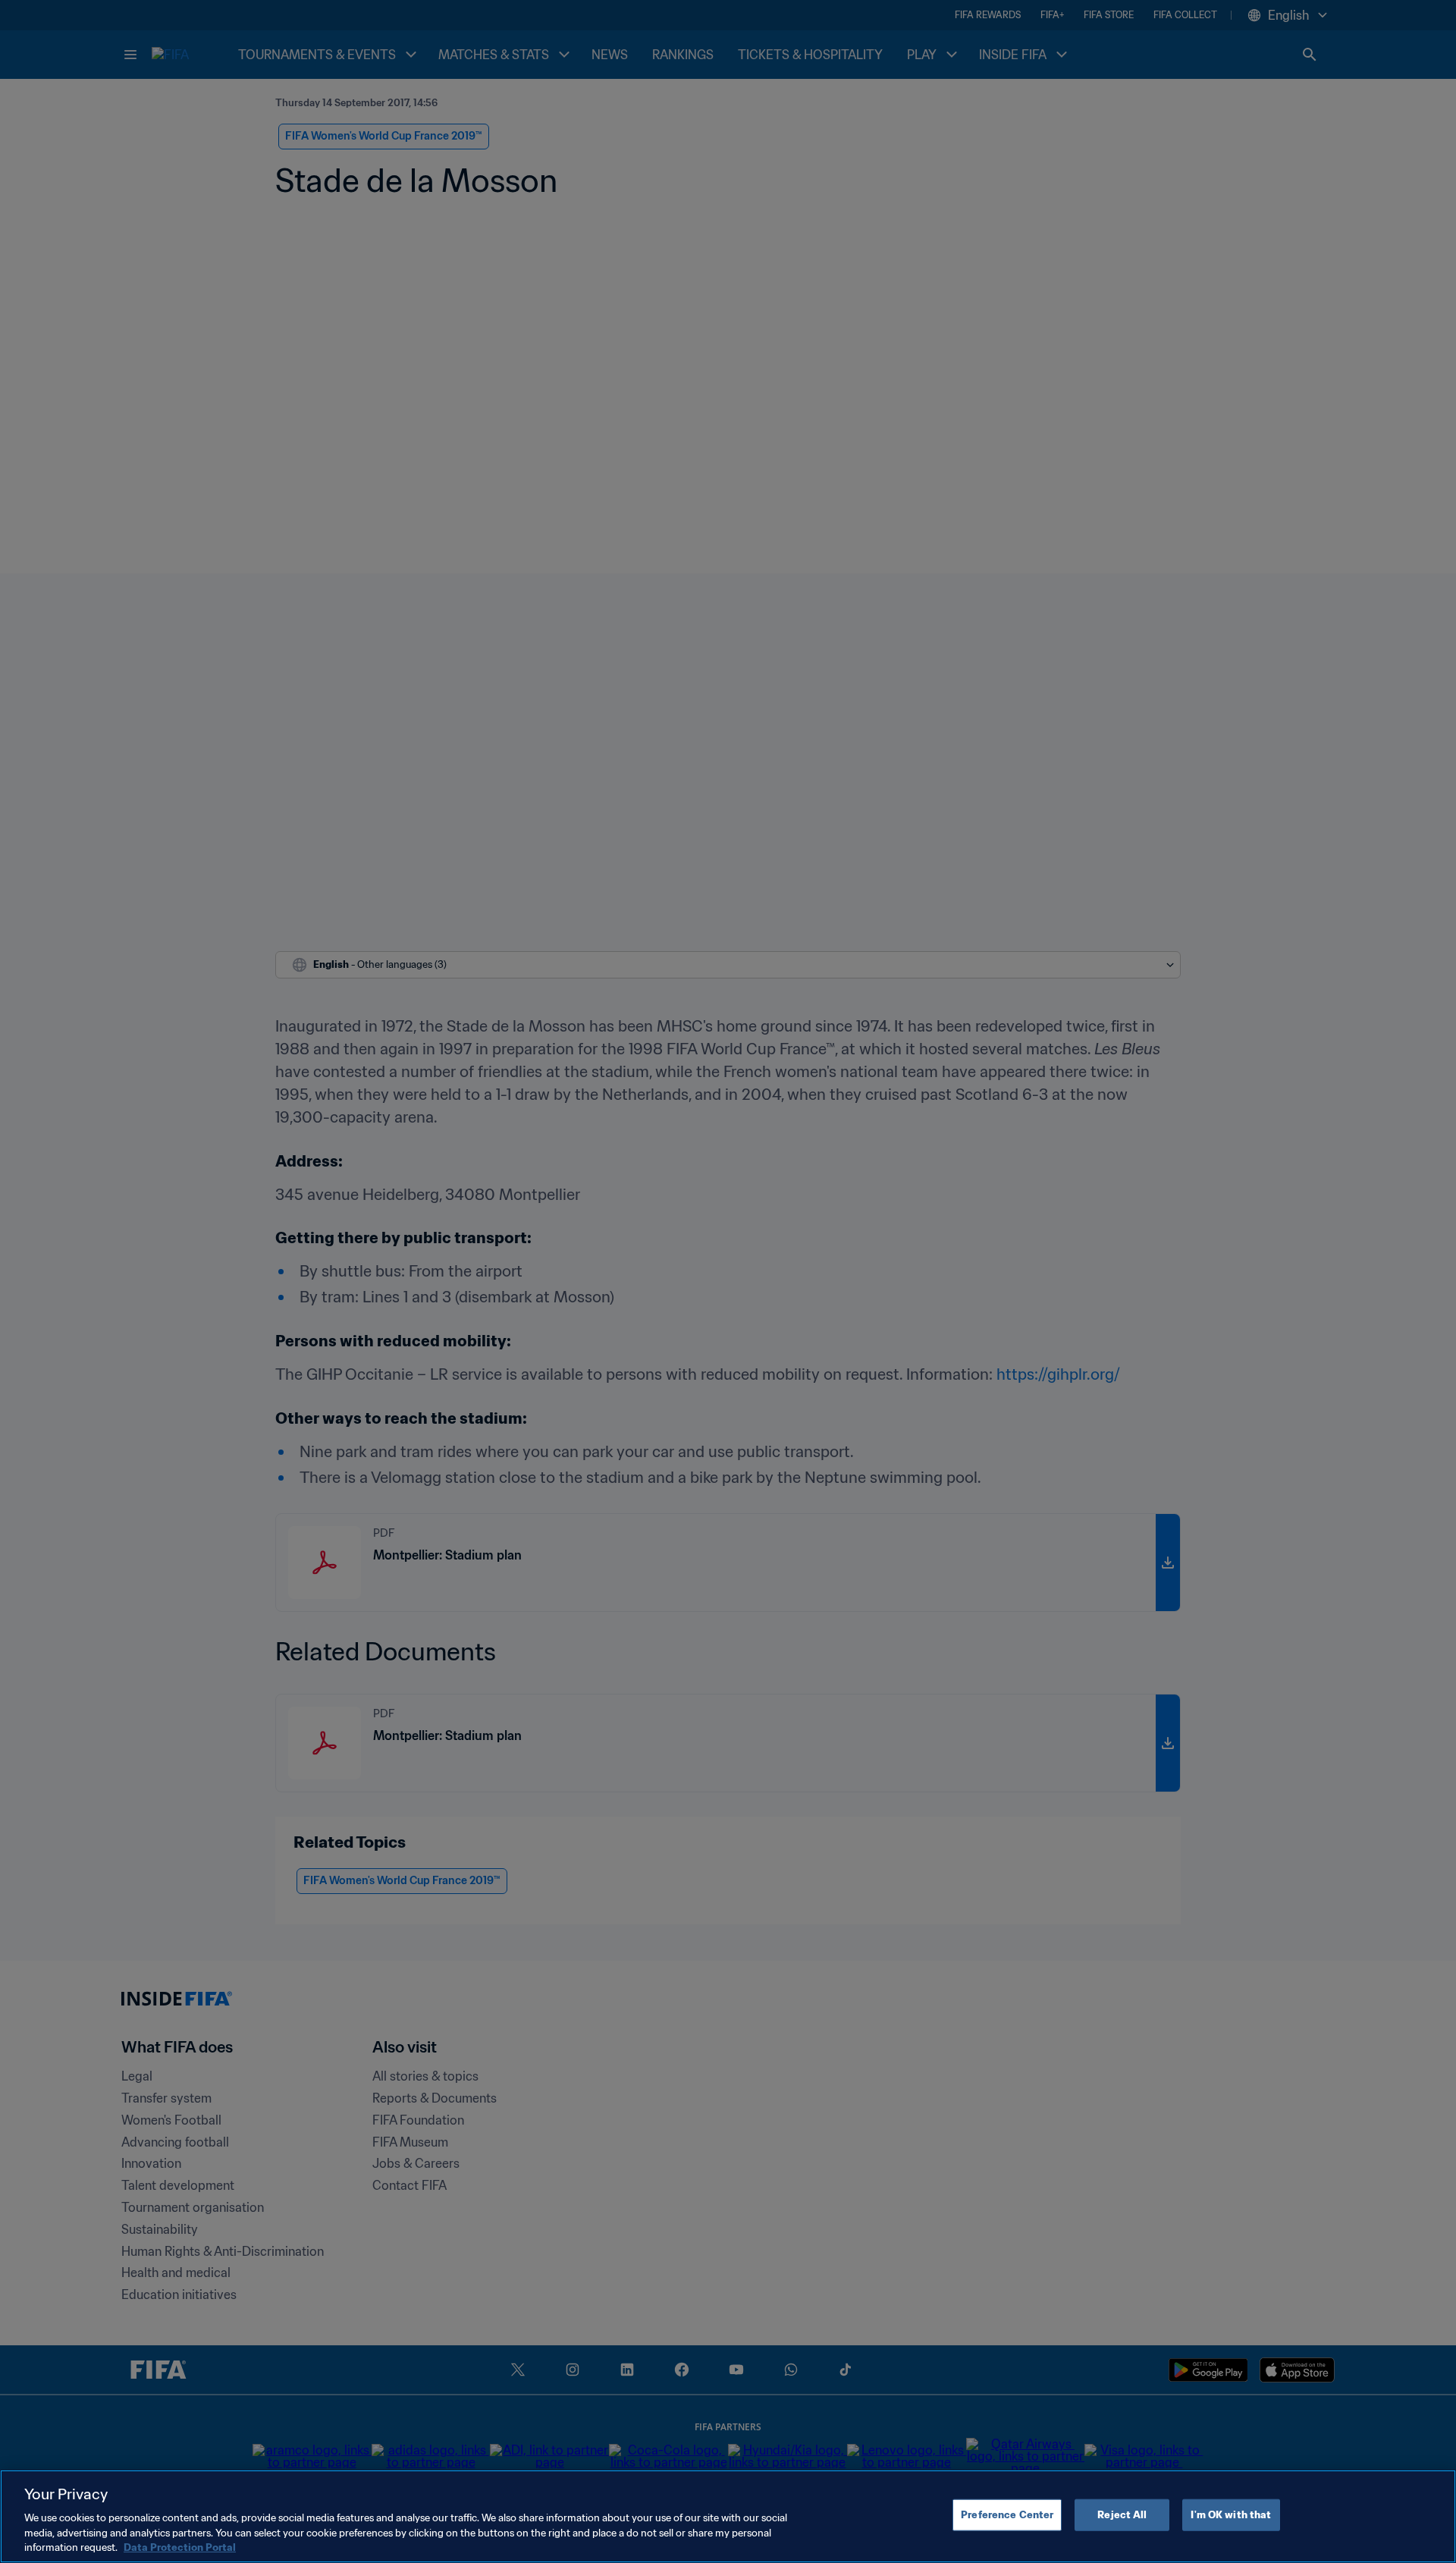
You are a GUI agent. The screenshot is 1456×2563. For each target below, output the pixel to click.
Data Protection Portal (180, 2547)
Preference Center (1007, 2515)
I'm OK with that (1231, 2515)
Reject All (1122, 2515)
